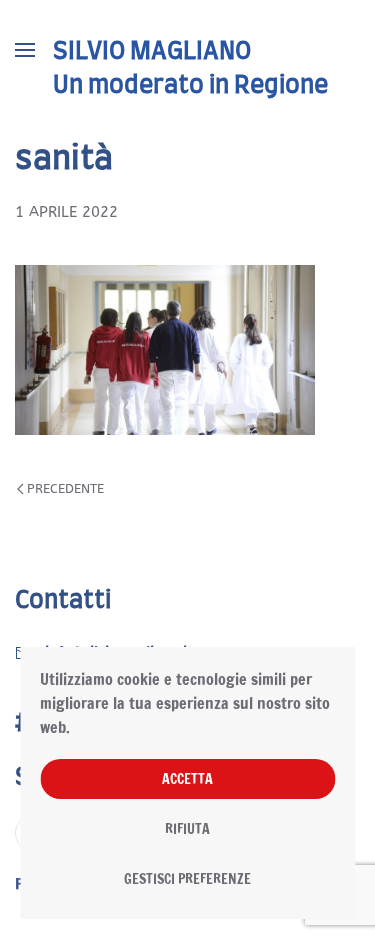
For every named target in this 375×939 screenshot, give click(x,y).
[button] (25, 50)
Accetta (187, 779)
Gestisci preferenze (187, 879)
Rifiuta (187, 829)
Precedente (65, 488)
